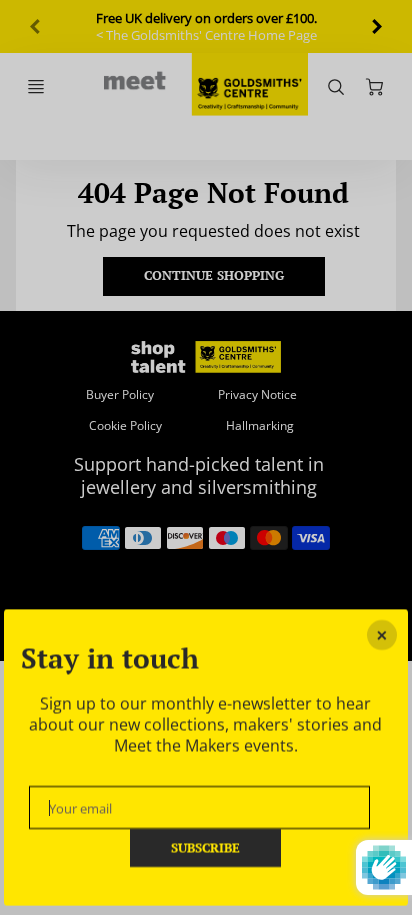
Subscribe (206, 847)
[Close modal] (382, 635)
